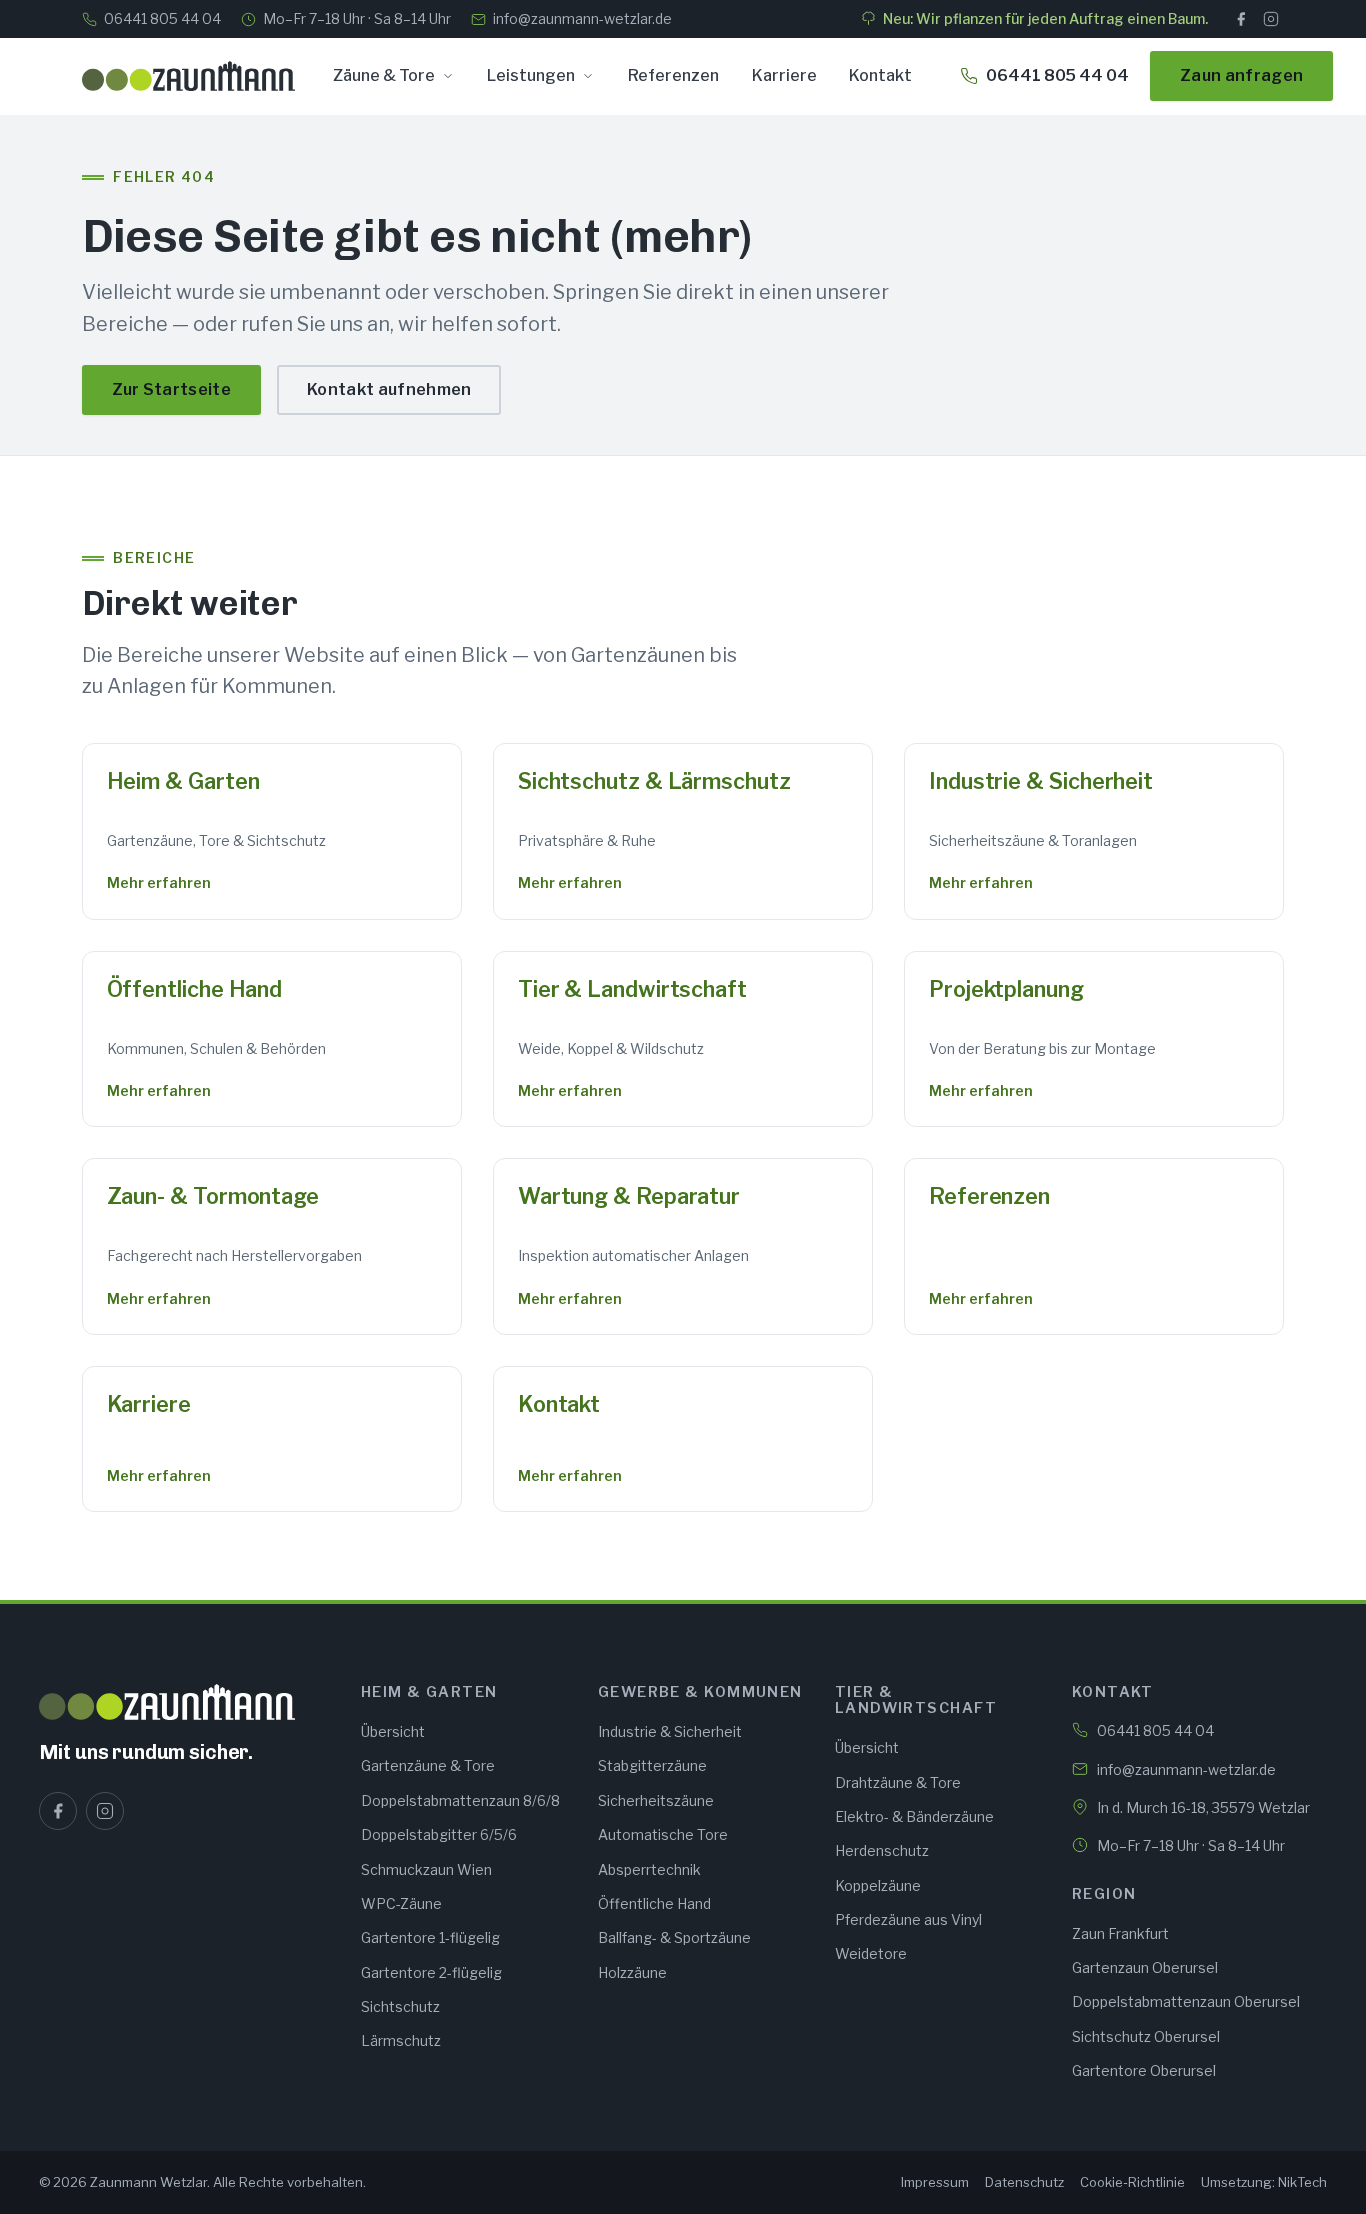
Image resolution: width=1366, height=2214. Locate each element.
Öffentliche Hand (195, 989)
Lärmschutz (401, 2040)
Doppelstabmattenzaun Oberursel (1186, 2001)
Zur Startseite (171, 389)
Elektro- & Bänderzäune (914, 1816)
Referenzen (673, 75)
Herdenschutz (882, 1850)
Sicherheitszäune (656, 1800)
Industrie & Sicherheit (1041, 781)
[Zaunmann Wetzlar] (188, 1702)
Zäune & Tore (384, 75)
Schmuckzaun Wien (426, 1869)
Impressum (935, 2182)
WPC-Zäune (401, 1903)
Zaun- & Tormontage (213, 1196)
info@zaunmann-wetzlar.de (582, 18)
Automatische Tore (663, 1834)
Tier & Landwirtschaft (632, 989)
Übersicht (393, 1731)
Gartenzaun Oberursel (1145, 1967)
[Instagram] (1271, 19)
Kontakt (880, 75)
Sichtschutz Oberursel (1146, 2036)
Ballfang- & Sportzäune (674, 1937)
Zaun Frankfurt (1120, 1933)
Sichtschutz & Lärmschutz (654, 781)
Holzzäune (632, 1972)
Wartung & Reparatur (629, 1196)
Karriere (784, 75)
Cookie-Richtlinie (1132, 2182)
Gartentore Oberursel (1144, 2070)
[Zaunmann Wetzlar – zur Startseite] (189, 76)
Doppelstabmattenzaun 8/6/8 (460, 1800)
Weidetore (871, 1953)
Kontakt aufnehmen (389, 389)
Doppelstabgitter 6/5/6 (439, 1834)
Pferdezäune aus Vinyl (908, 1919)
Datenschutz (1024, 2182)
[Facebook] (1241, 19)
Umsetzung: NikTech (1264, 2182)
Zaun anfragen (1241, 75)
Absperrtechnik (649, 1869)
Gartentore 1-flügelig (430, 1937)
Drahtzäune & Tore (898, 1782)
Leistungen (531, 75)
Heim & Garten (183, 781)
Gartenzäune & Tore (428, 1765)
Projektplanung (1006, 989)
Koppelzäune (878, 1885)
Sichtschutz (400, 2006)
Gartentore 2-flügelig (431, 1972)
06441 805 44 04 (162, 18)
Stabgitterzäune (652, 1765)
